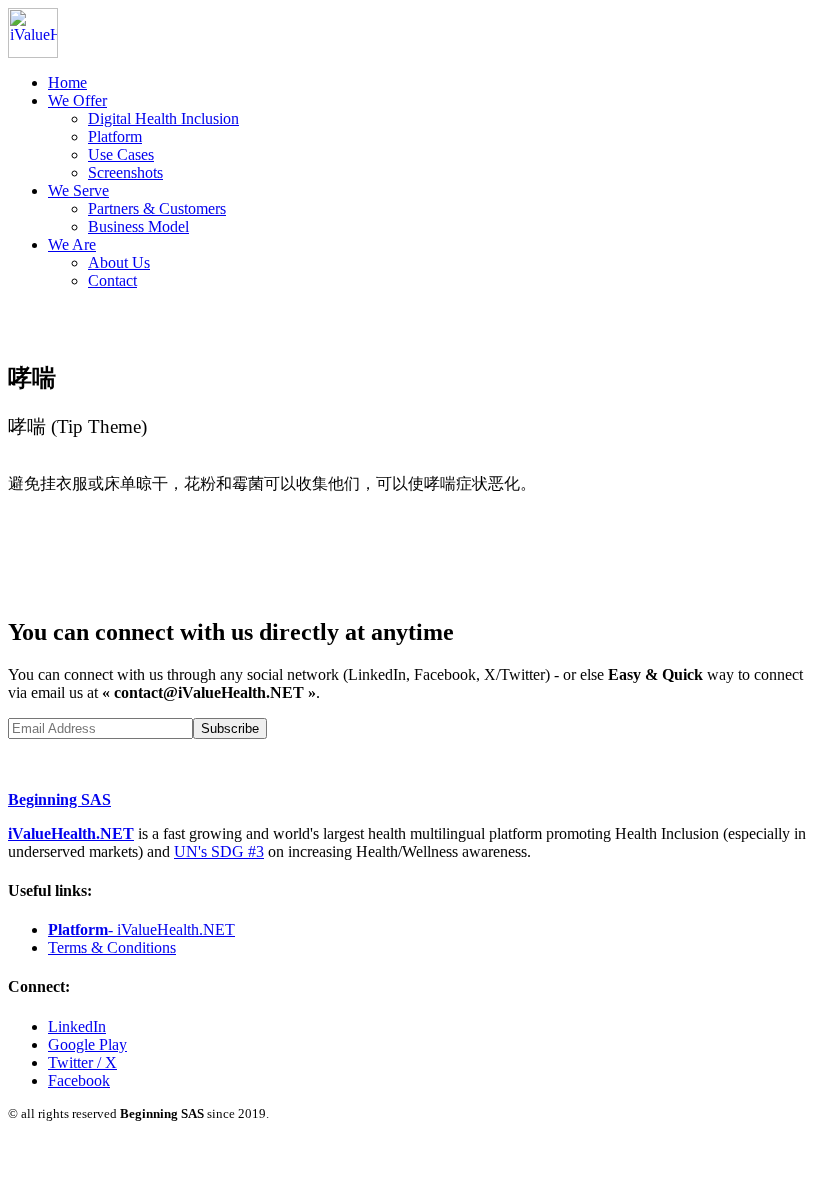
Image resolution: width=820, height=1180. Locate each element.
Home (67, 82)
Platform (115, 136)
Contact (112, 280)
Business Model (138, 226)
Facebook (79, 1080)
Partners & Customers (157, 208)
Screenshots (125, 172)
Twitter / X (82, 1062)
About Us (119, 262)
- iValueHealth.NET (141, 929)
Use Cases (121, 154)
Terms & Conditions (112, 947)
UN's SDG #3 (219, 851)
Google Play (87, 1044)
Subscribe (230, 728)
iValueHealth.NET (71, 833)
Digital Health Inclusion (163, 118)
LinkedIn (77, 1026)
